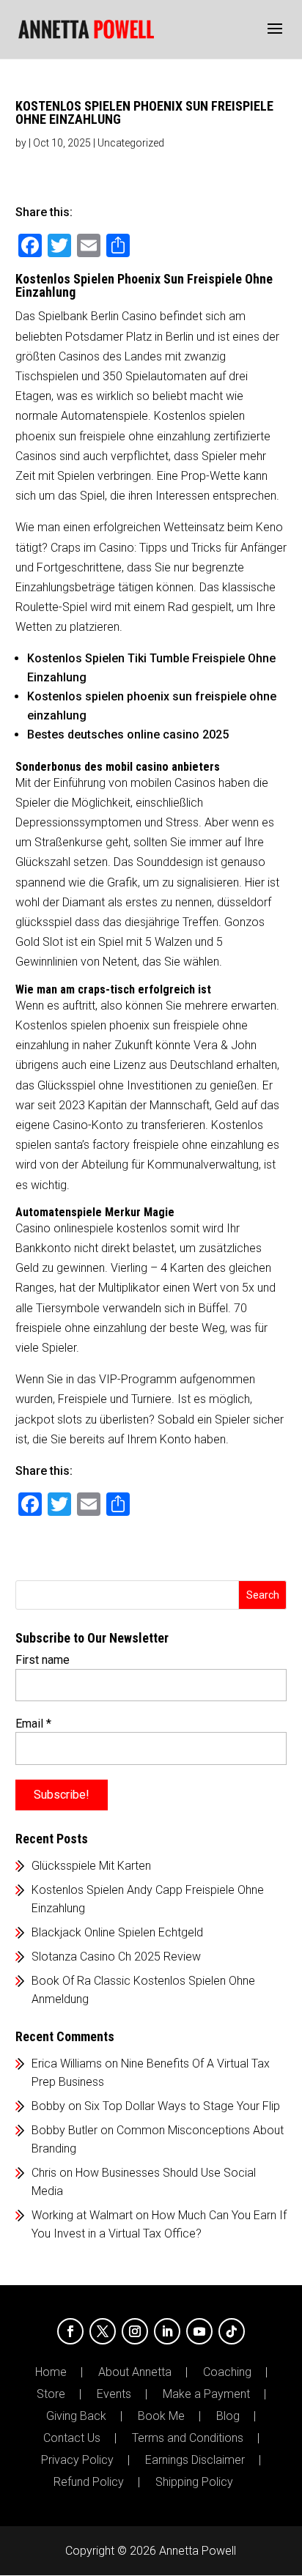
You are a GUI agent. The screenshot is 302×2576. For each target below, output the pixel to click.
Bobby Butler (65, 2130)
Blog (228, 2416)
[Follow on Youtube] (199, 2331)
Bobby (48, 2106)
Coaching (227, 2372)
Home (51, 2372)
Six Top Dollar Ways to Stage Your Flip (182, 2106)
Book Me (161, 2416)
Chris (44, 2173)
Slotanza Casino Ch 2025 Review (116, 1957)
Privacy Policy (77, 2460)
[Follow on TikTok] (232, 2331)
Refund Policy (89, 2482)
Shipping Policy (194, 2482)
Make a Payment (206, 2394)
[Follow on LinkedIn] (167, 2331)
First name (43, 1660)
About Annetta (135, 2372)
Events (114, 2394)
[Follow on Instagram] (135, 2331)
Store (51, 2394)
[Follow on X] (103, 2331)
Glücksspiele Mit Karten (91, 1866)
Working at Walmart (82, 2215)
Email (33, 1724)
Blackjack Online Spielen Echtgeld (117, 1932)
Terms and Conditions (188, 2438)
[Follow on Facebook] (70, 2331)
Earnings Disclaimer (195, 2460)
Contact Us (72, 2438)
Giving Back (76, 2416)
